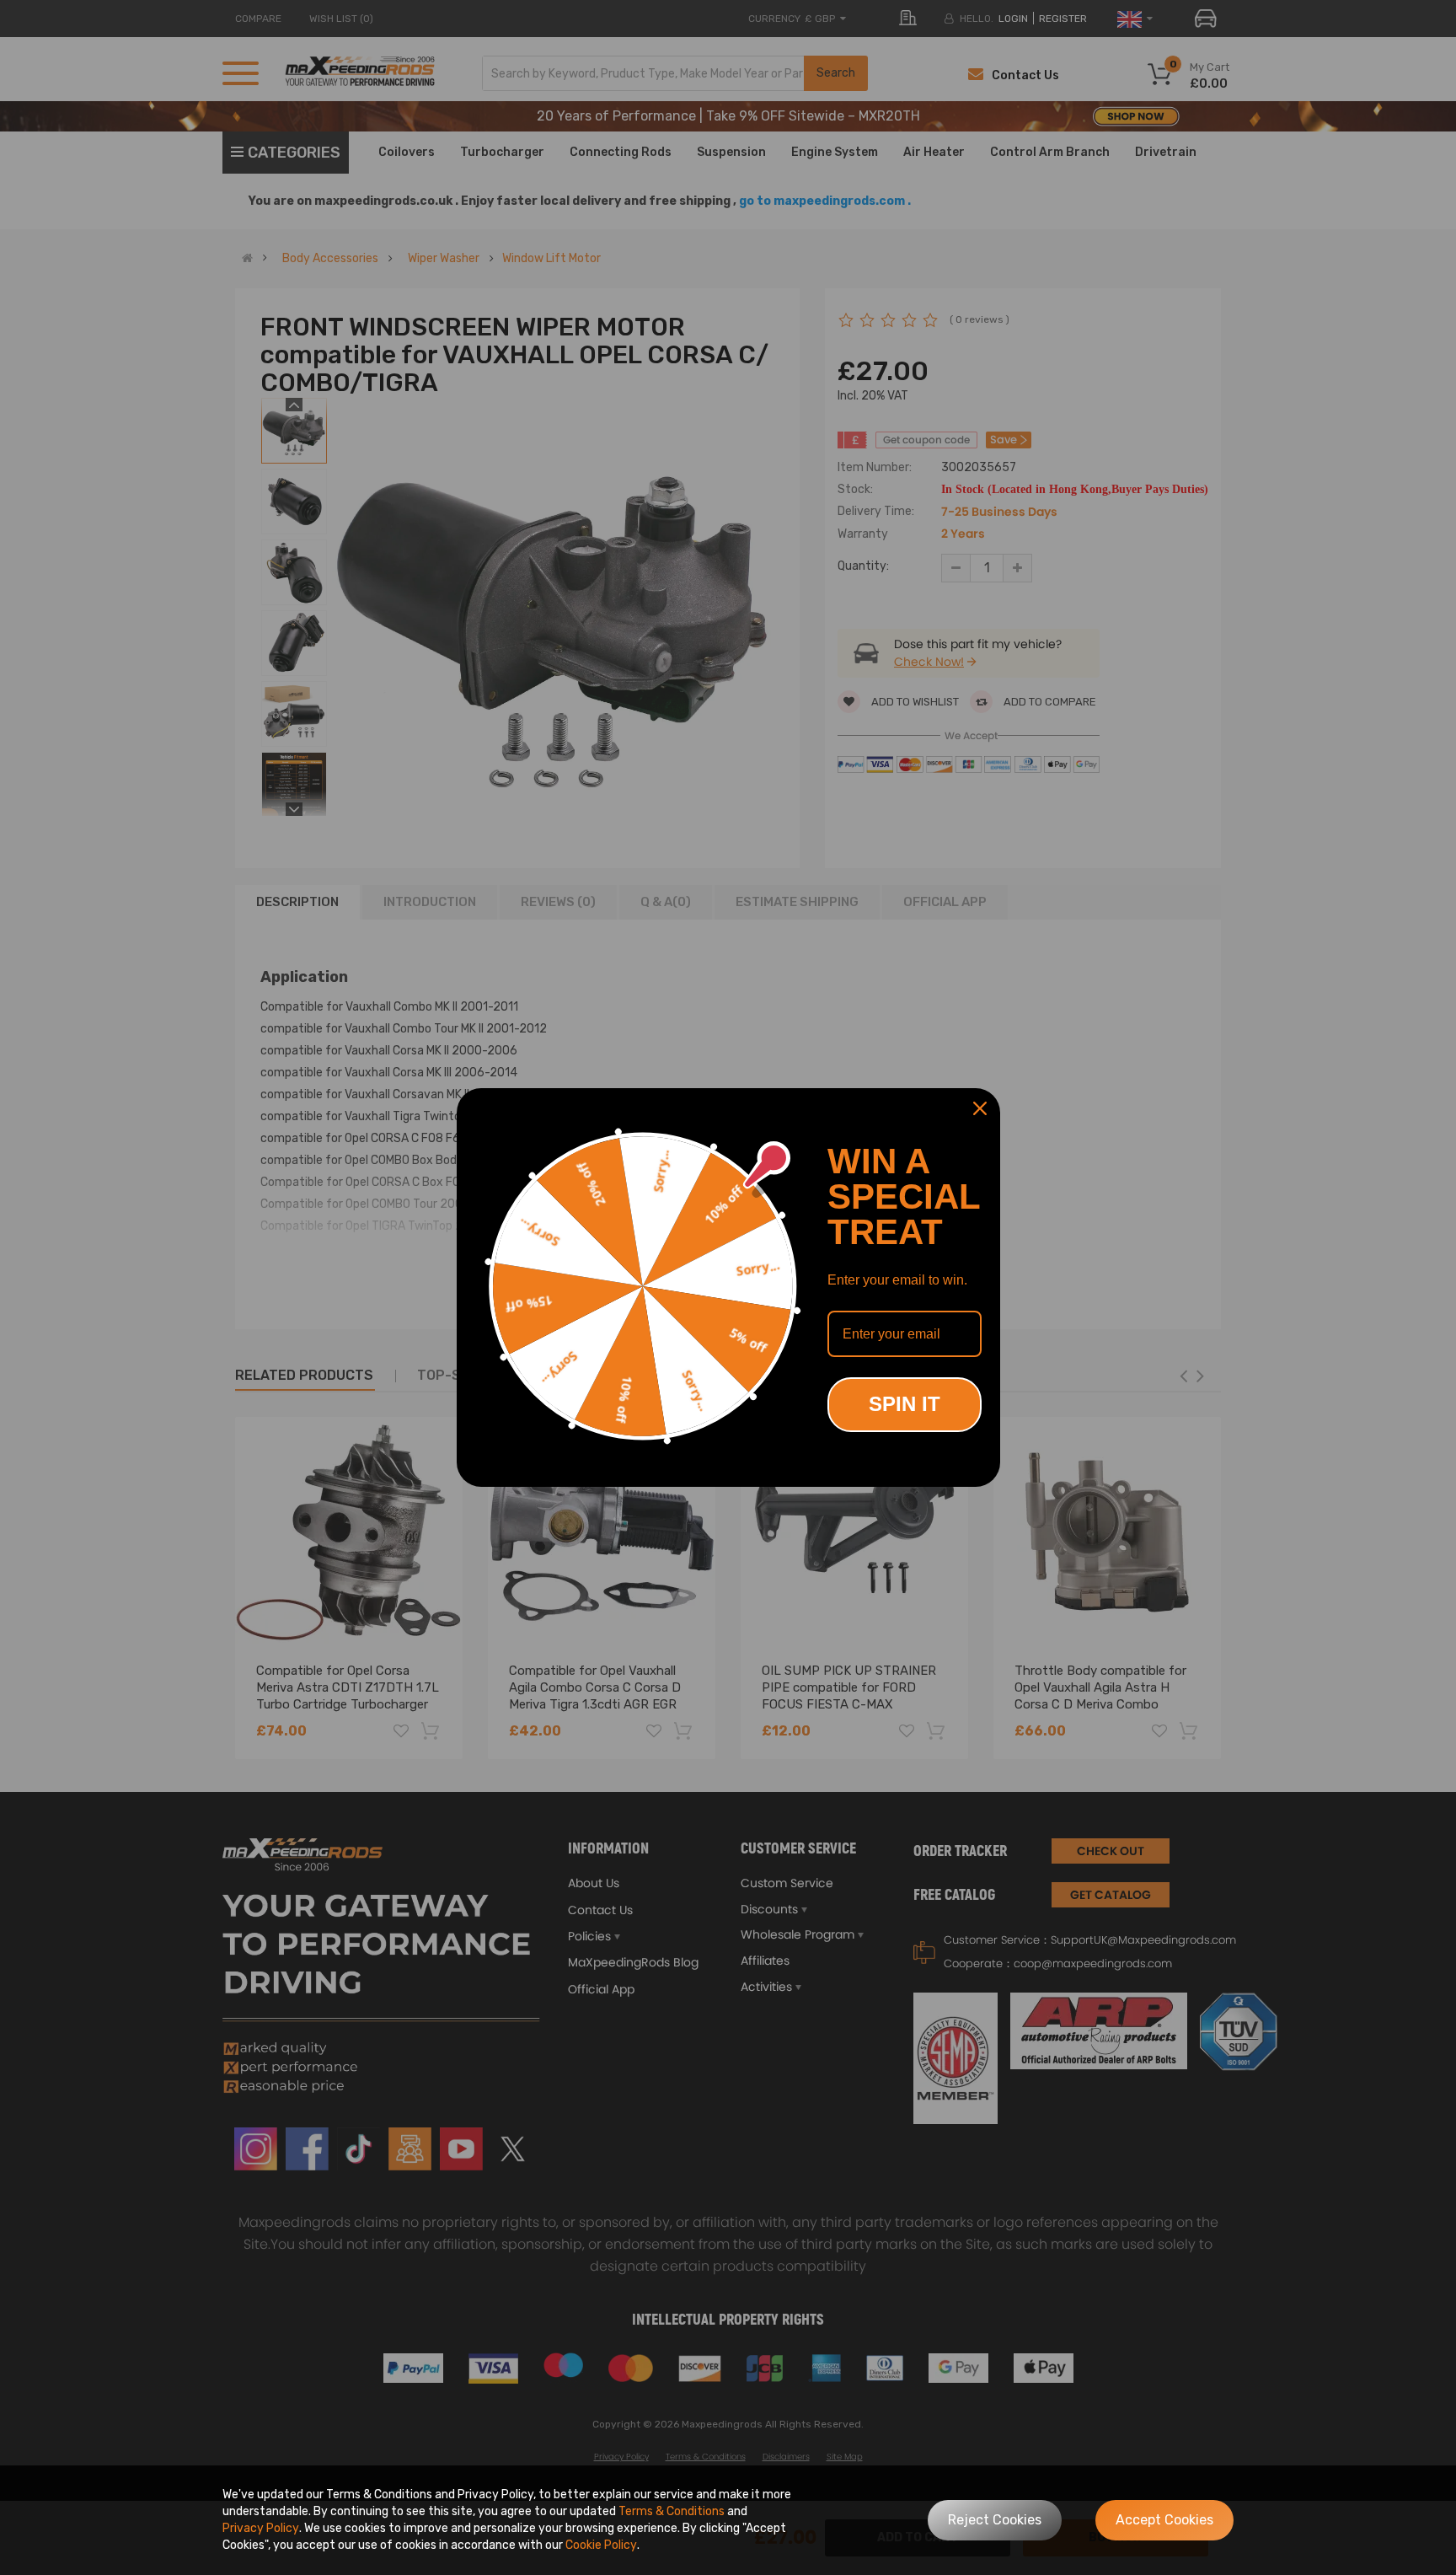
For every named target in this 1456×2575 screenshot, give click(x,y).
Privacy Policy (261, 2528)
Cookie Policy (601, 2545)
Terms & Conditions (672, 2511)
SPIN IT (905, 1404)
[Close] (980, 1108)
